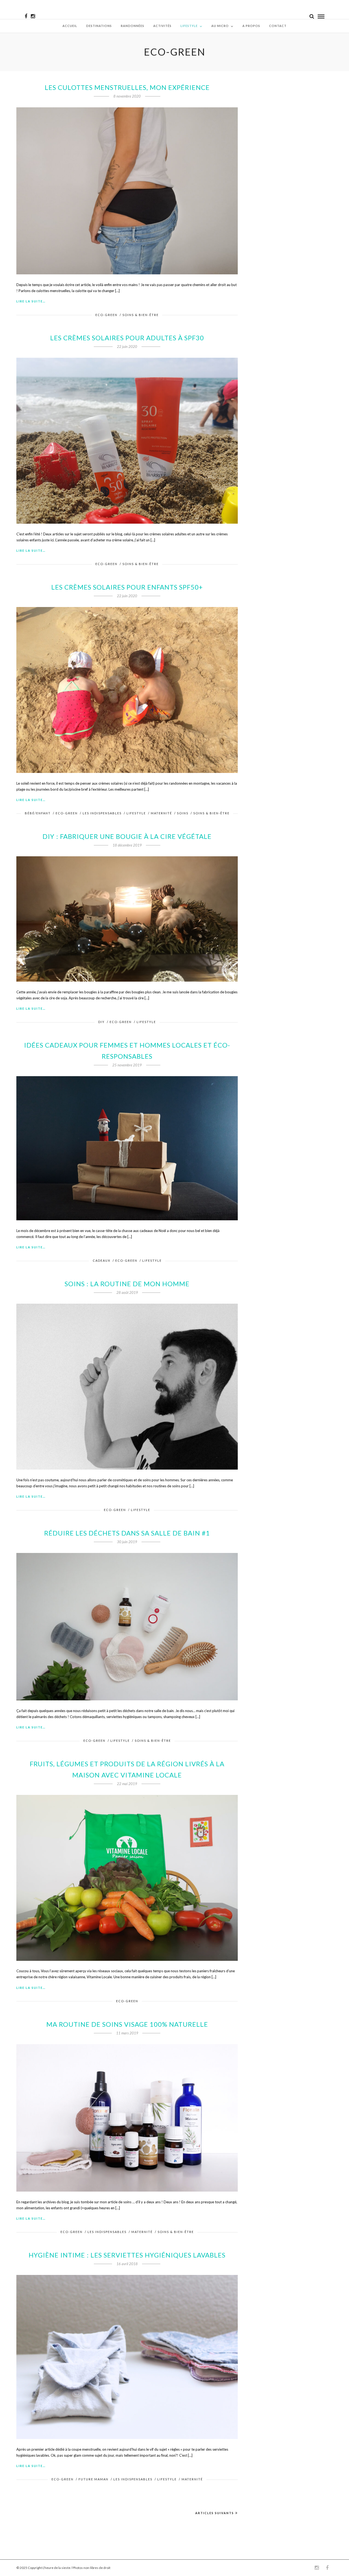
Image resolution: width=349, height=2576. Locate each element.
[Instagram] (33, 16)
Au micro (220, 26)
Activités (162, 26)
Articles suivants (215, 2513)
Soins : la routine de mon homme (127, 1284)
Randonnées (133, 26)
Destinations (99, 26)
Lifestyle (189, 26)
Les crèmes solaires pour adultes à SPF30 (127, 338)
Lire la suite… (31, 301)
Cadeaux (102, 1260)
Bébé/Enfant (38, 813)
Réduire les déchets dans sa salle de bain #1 (127, 1533)
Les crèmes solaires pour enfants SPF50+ (127, 587)
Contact (278, 26)
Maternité (161, 813)
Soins (183, 813)
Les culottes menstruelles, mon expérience (127, 87)
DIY (101, 1022)
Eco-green (106, 315)
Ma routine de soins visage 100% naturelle (127, 2024)
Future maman (94, 2479)
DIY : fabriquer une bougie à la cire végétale (127, 836)
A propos (251, 26)
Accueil (70, 26)
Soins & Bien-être (141, 315)
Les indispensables (102, 813)
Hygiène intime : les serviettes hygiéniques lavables (127, 2255)
